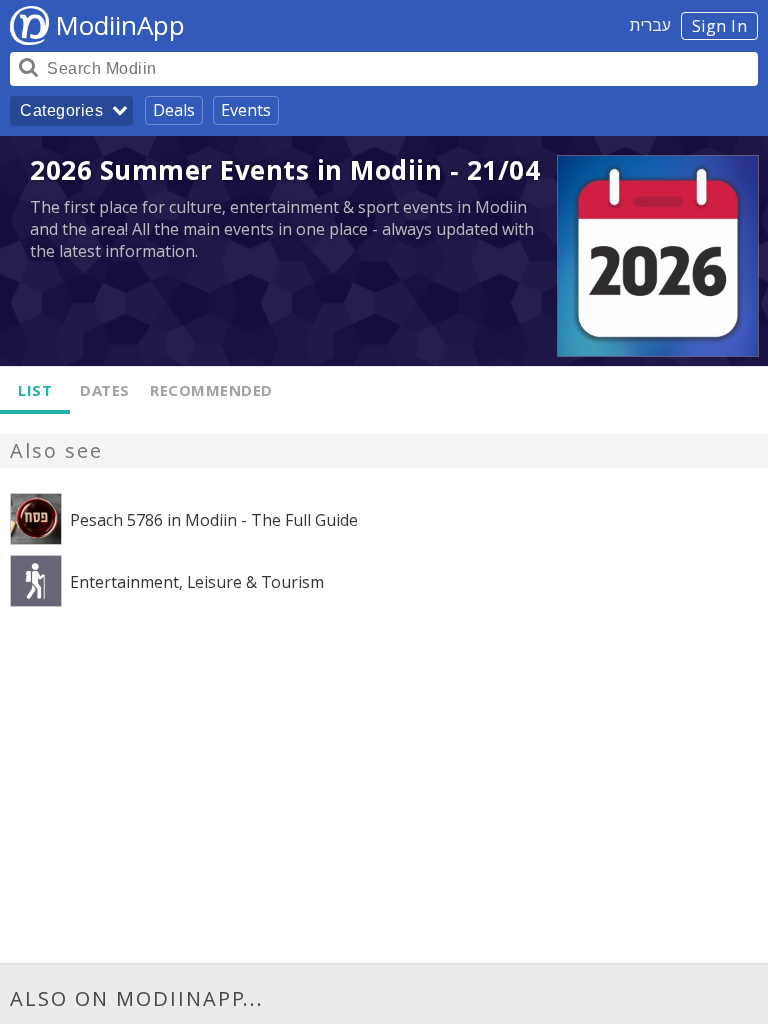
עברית (650, 25)
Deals (174, 110)
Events (246, 110)
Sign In (720, 26)
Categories (61, 110)
